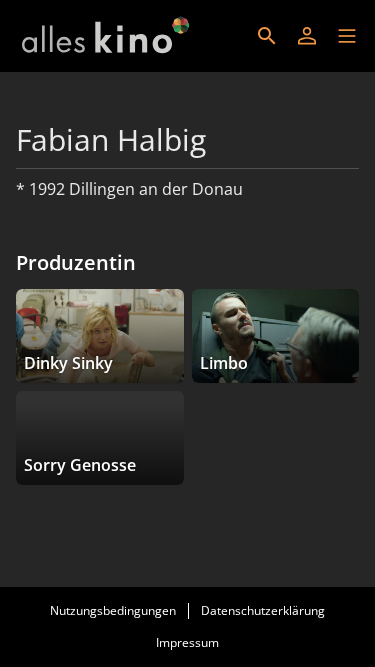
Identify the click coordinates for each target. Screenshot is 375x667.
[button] (347, 36)
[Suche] (267, 36)
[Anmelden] (307, 36)
